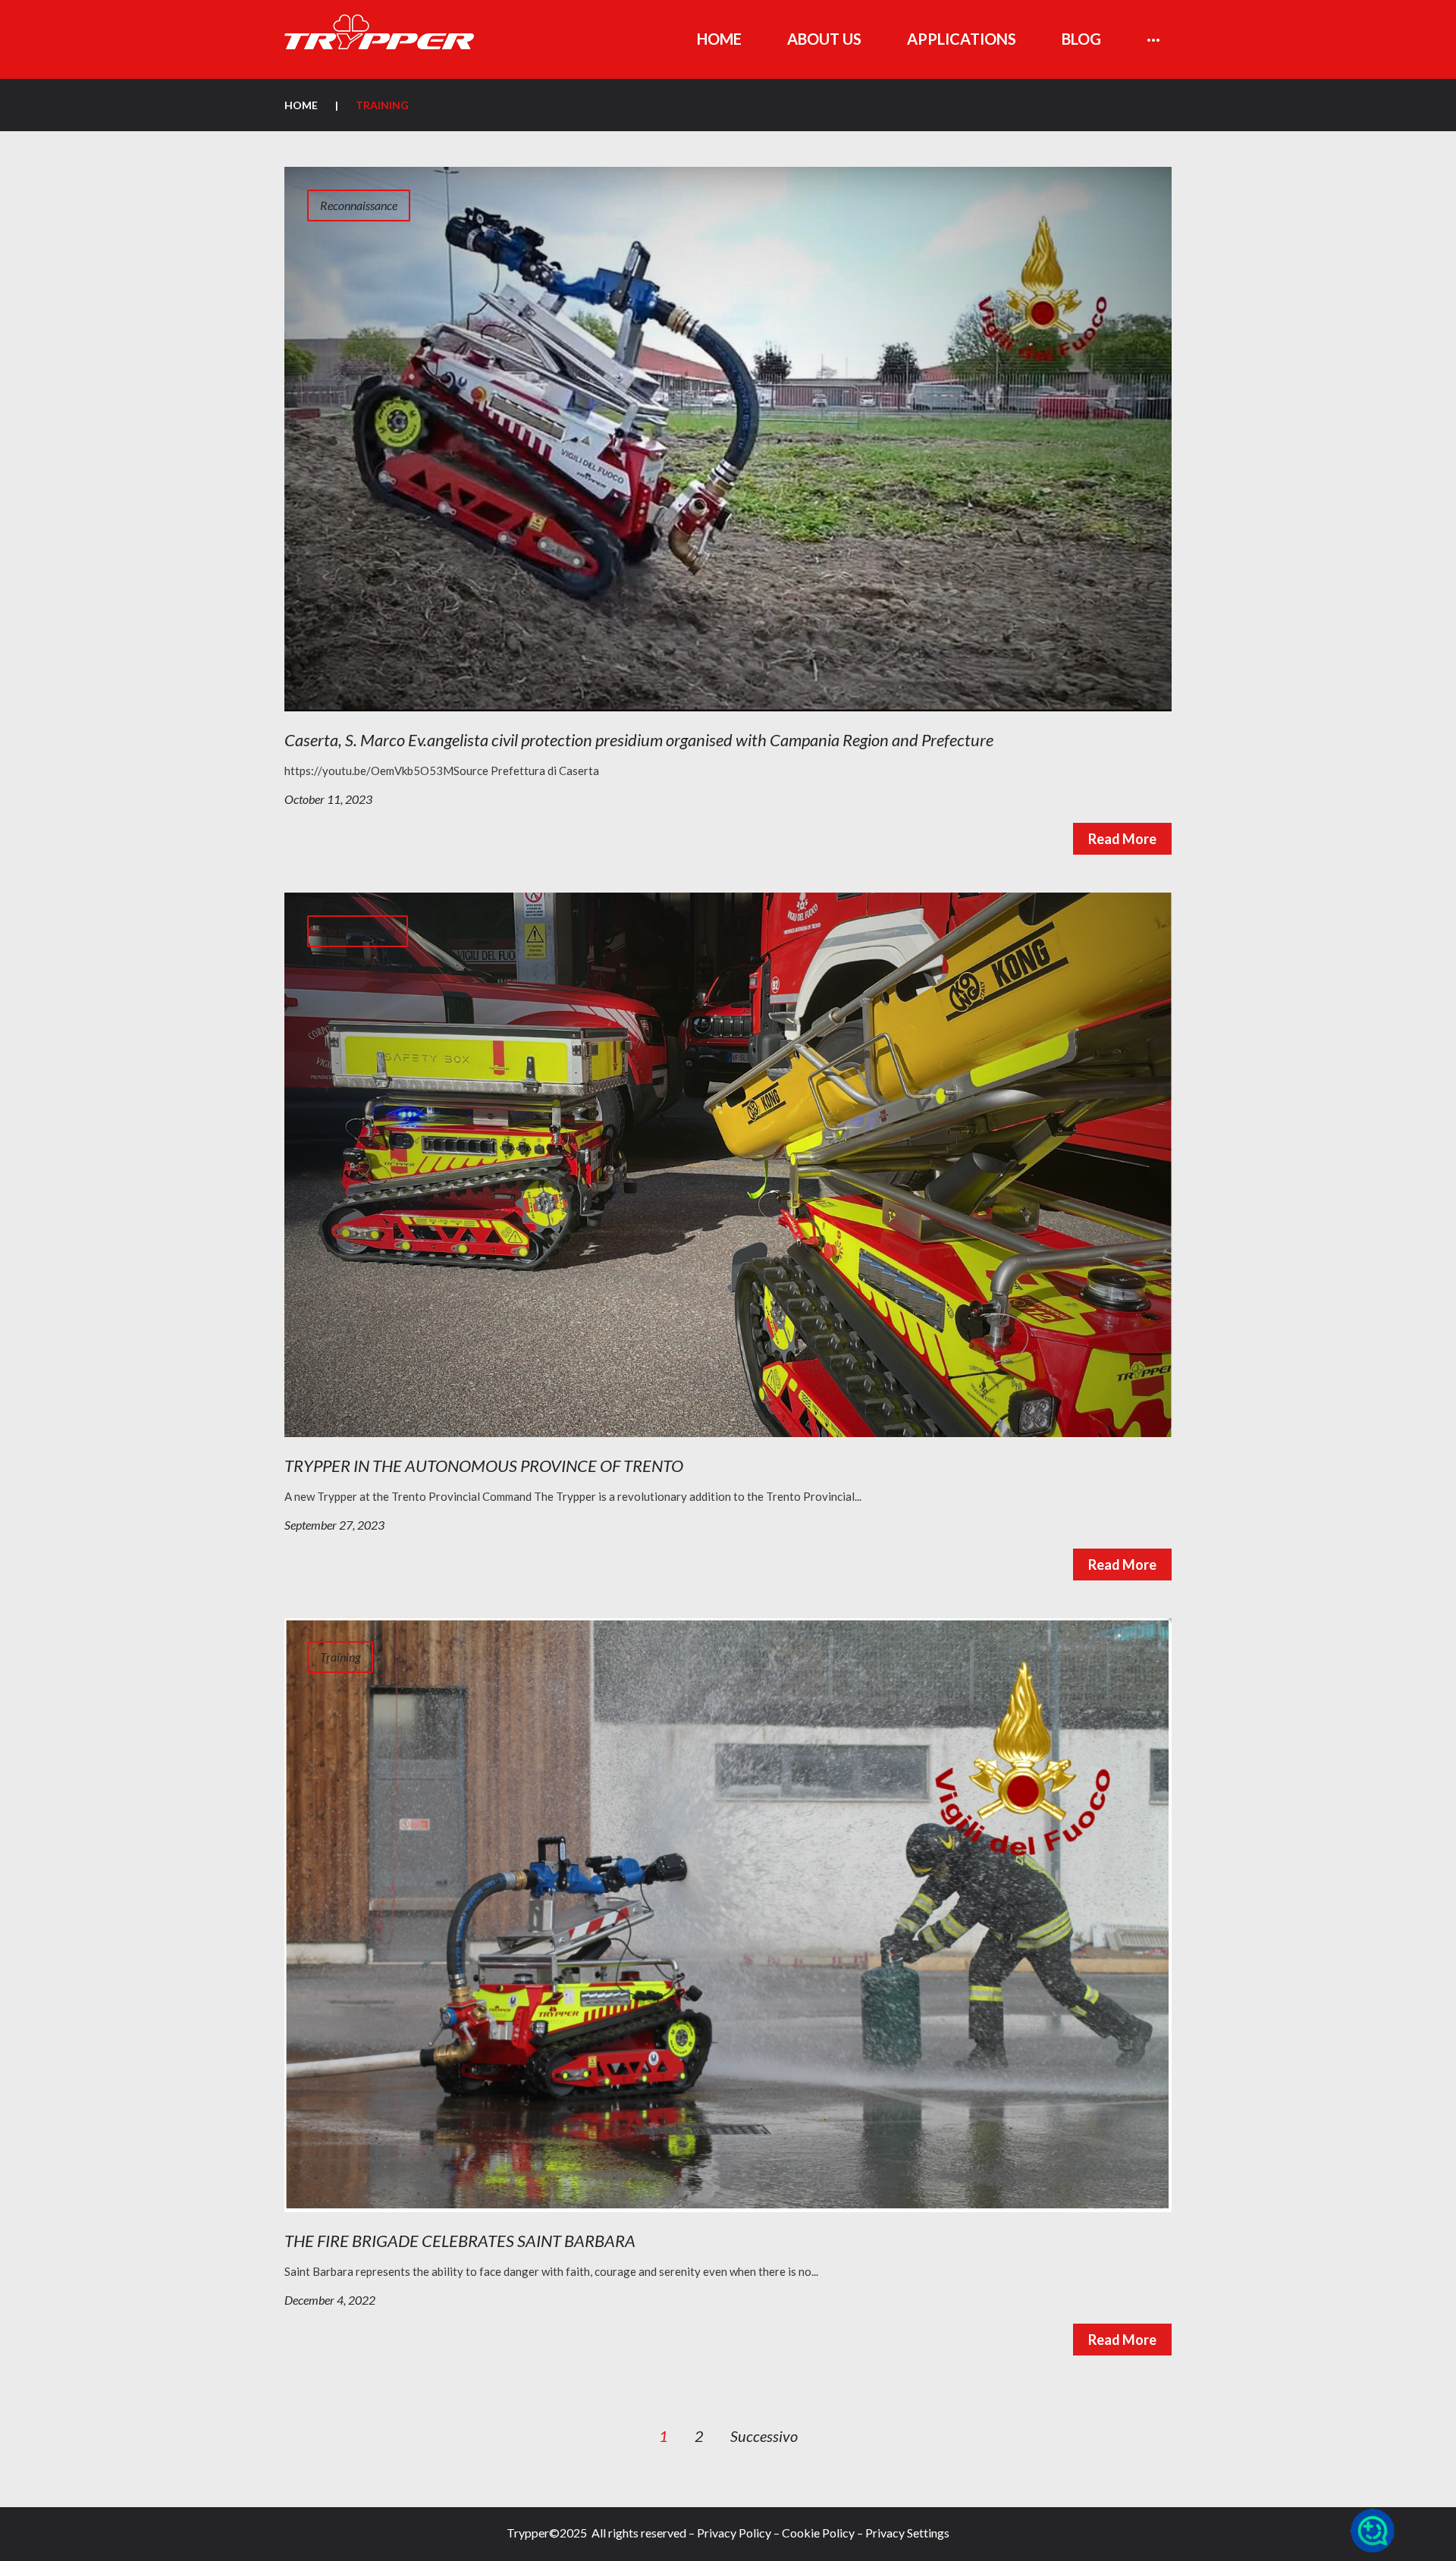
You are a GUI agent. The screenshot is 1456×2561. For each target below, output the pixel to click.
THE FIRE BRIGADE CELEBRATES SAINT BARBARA (460, 2241)
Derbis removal (358, 931)
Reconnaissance (359, 205)
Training (340, 1657)
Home (301, 105)
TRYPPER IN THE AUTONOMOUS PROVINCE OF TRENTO (484, 1466)
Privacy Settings (907, 2533)
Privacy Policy (734, 2533)
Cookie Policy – (822, 2533)
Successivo (764, 2436)
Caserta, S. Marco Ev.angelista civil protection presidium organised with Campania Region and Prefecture (639, 740)
